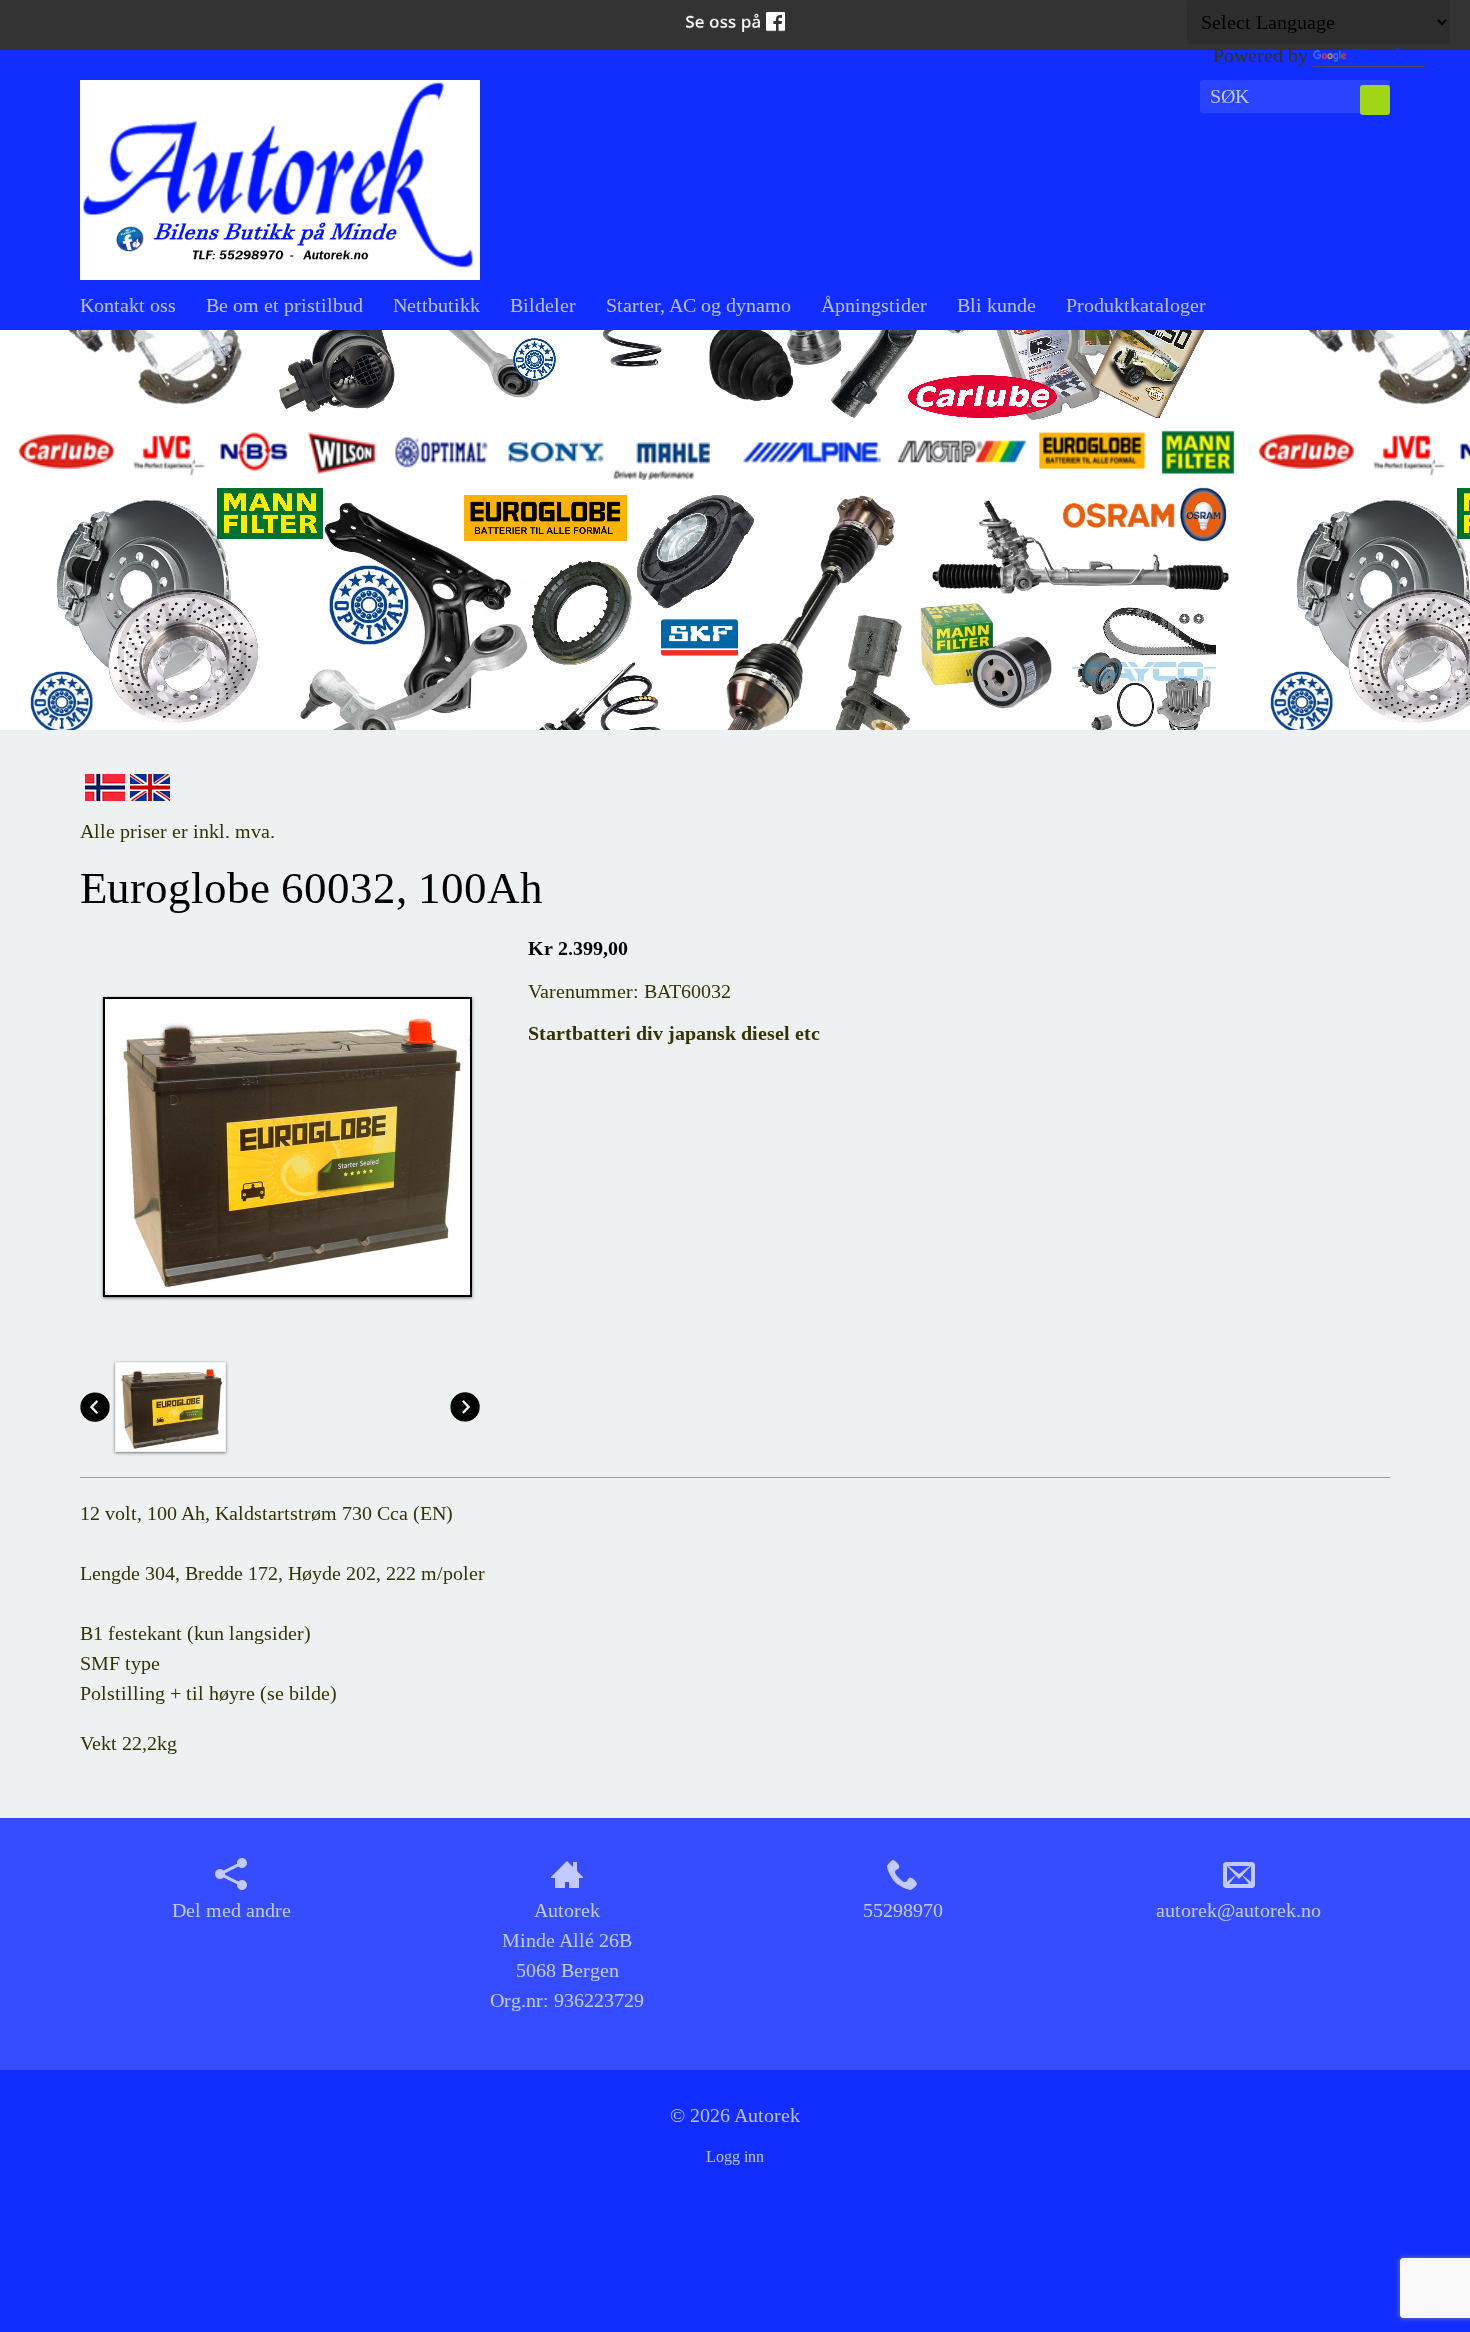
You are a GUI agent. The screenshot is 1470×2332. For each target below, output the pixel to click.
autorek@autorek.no (1238, 1910)
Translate (1387, 55)
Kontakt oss (128, 305)
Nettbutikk (436, 305)
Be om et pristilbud (284, 305)
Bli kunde (996, 305)
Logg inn (735, 2156)
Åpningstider (874, 305)
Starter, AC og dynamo (698, 305)
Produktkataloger (1136, 305)
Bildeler (543, 305)
